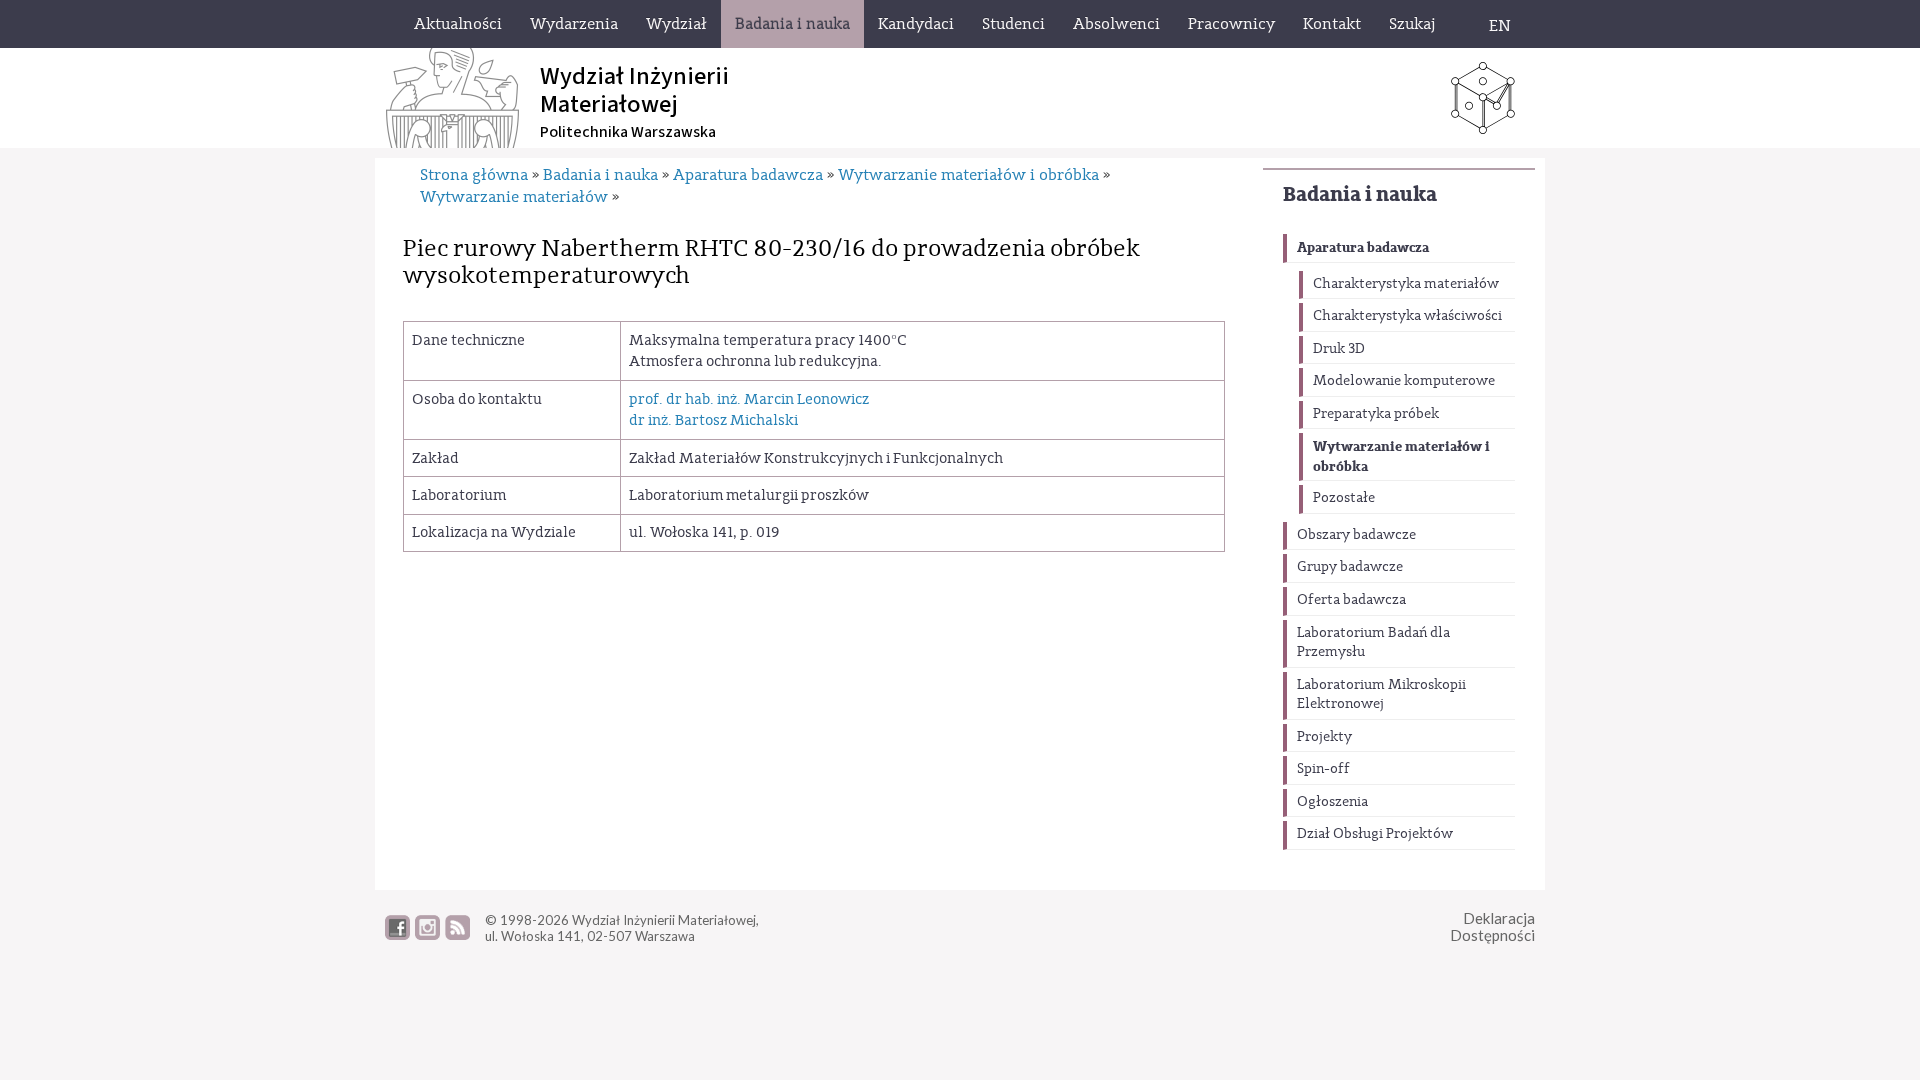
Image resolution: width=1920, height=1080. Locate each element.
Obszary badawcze (1356, 535)
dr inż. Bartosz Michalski (713, 420)
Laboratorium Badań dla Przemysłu (1373, 643)
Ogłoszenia (1332, 802)
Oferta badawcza (1351, 600)
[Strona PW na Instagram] (427, 935)
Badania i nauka (1360, 194)
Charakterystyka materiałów (1406, 284)
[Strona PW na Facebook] (397, 935)
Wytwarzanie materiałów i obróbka (1401, 456)
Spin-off (1323, 769)
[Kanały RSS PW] (457, 935)
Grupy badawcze (1350, 567)
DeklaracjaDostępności (1492, 926)
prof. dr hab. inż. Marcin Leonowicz (749, 399)
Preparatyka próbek (1376, 414)
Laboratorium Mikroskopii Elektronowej (1381, 695)
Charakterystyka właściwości (1407, 316)
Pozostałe (1344, 498)
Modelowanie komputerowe (1404, 381)
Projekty (1324, 737)
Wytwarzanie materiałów (514, 197)
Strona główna (474, 175)
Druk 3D (1339, 349)
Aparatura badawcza (1363, 247)
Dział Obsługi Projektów (1375, 834)
